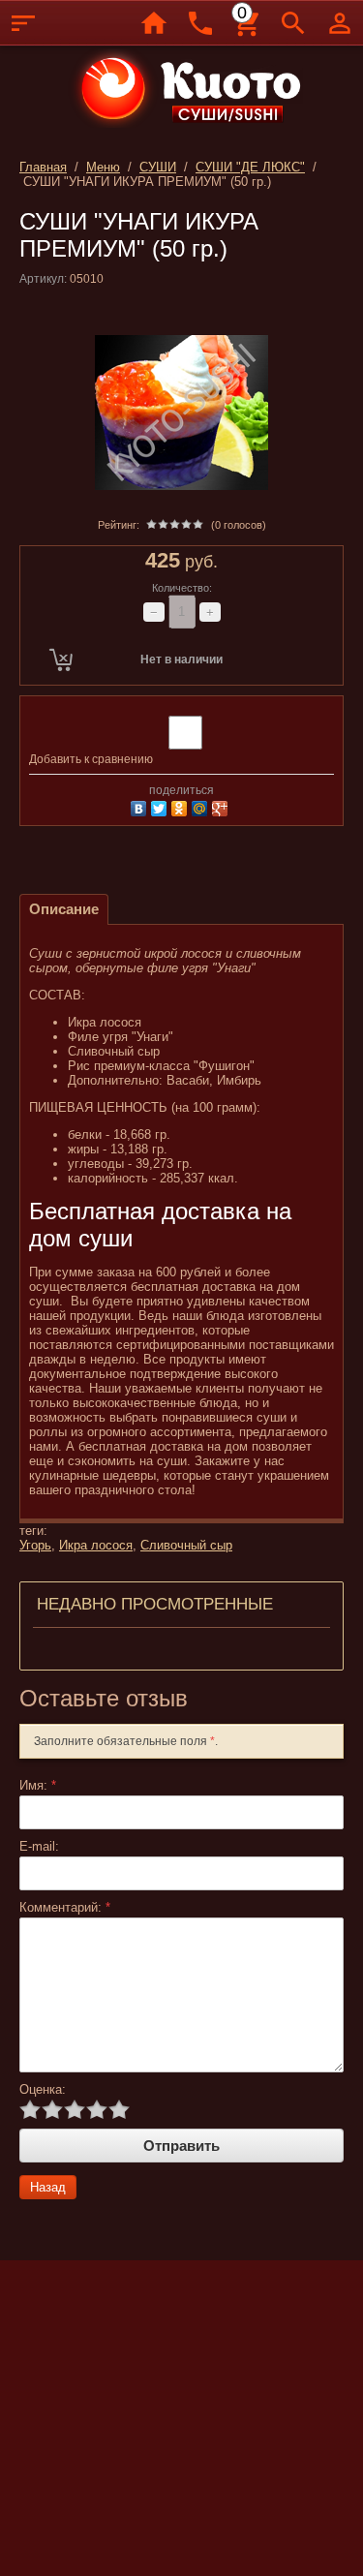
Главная (43, 167)
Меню (103, 167)
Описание (64, 909)
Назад (48, 2187)
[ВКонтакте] (141, 806)
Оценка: (43, 2089)
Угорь (35, 1545)
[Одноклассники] (181, 806)
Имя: (38, 1785)
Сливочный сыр (186, 1545)
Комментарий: (65, 1907)
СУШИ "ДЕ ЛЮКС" (250, 167)
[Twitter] (161, 806)
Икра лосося (96, 1545)
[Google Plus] (222, 806)
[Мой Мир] (202, 806)
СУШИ (158, 167)
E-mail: (39, 1846)
